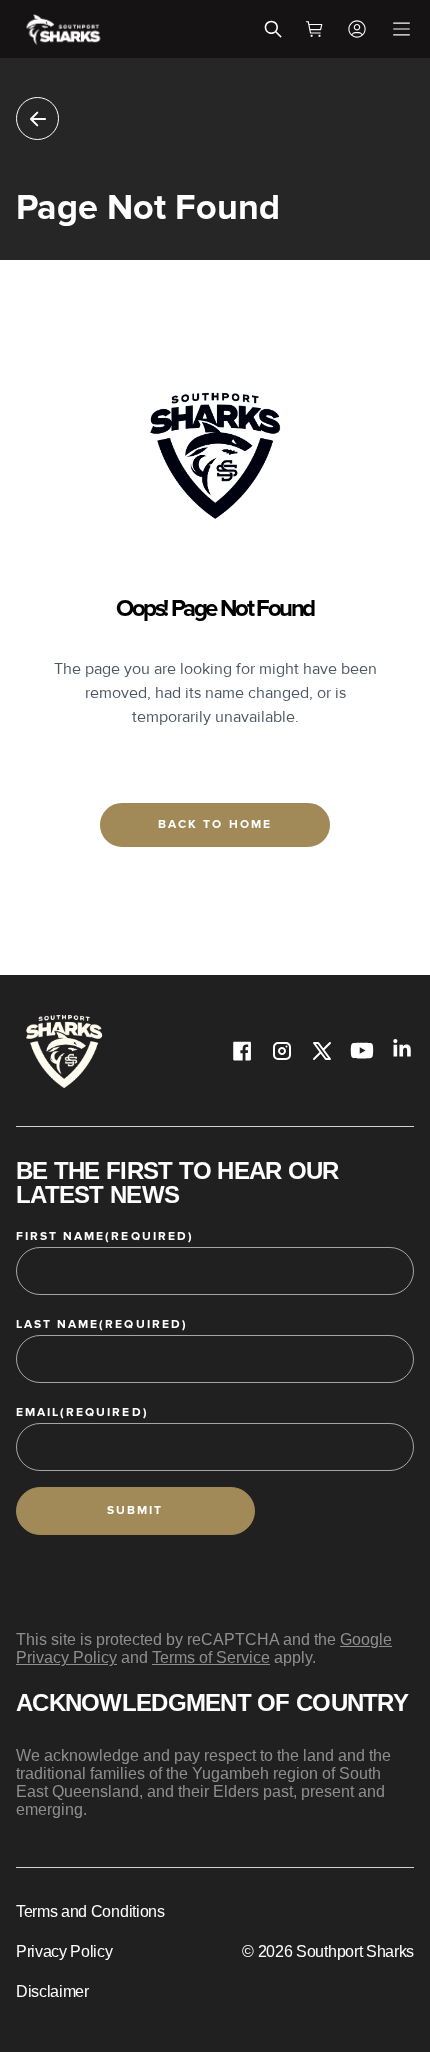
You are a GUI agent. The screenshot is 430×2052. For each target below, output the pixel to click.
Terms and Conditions (90, 1911)
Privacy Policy (64, 1951)
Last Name (102, 1324)
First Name (105, 1236)
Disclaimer (52, 1991)
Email (82, 1412)
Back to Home (214, 824)
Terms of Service (211, 1657)
